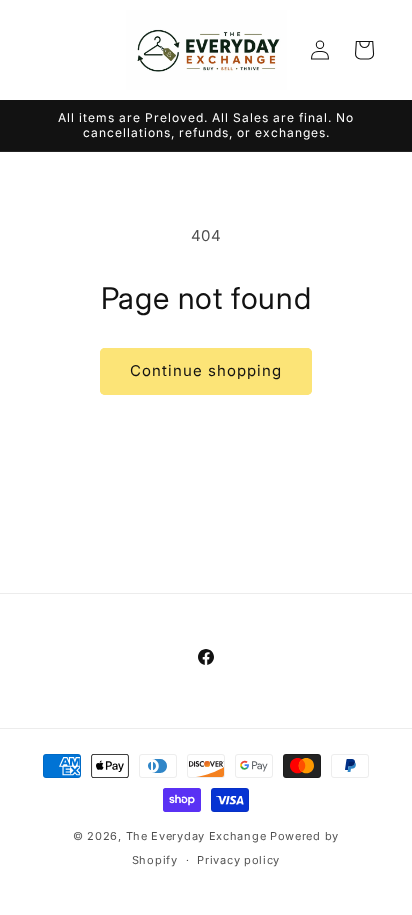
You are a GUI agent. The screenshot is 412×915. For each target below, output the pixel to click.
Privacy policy (238, 860)
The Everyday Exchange (196, 836)
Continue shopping (206, 370)
